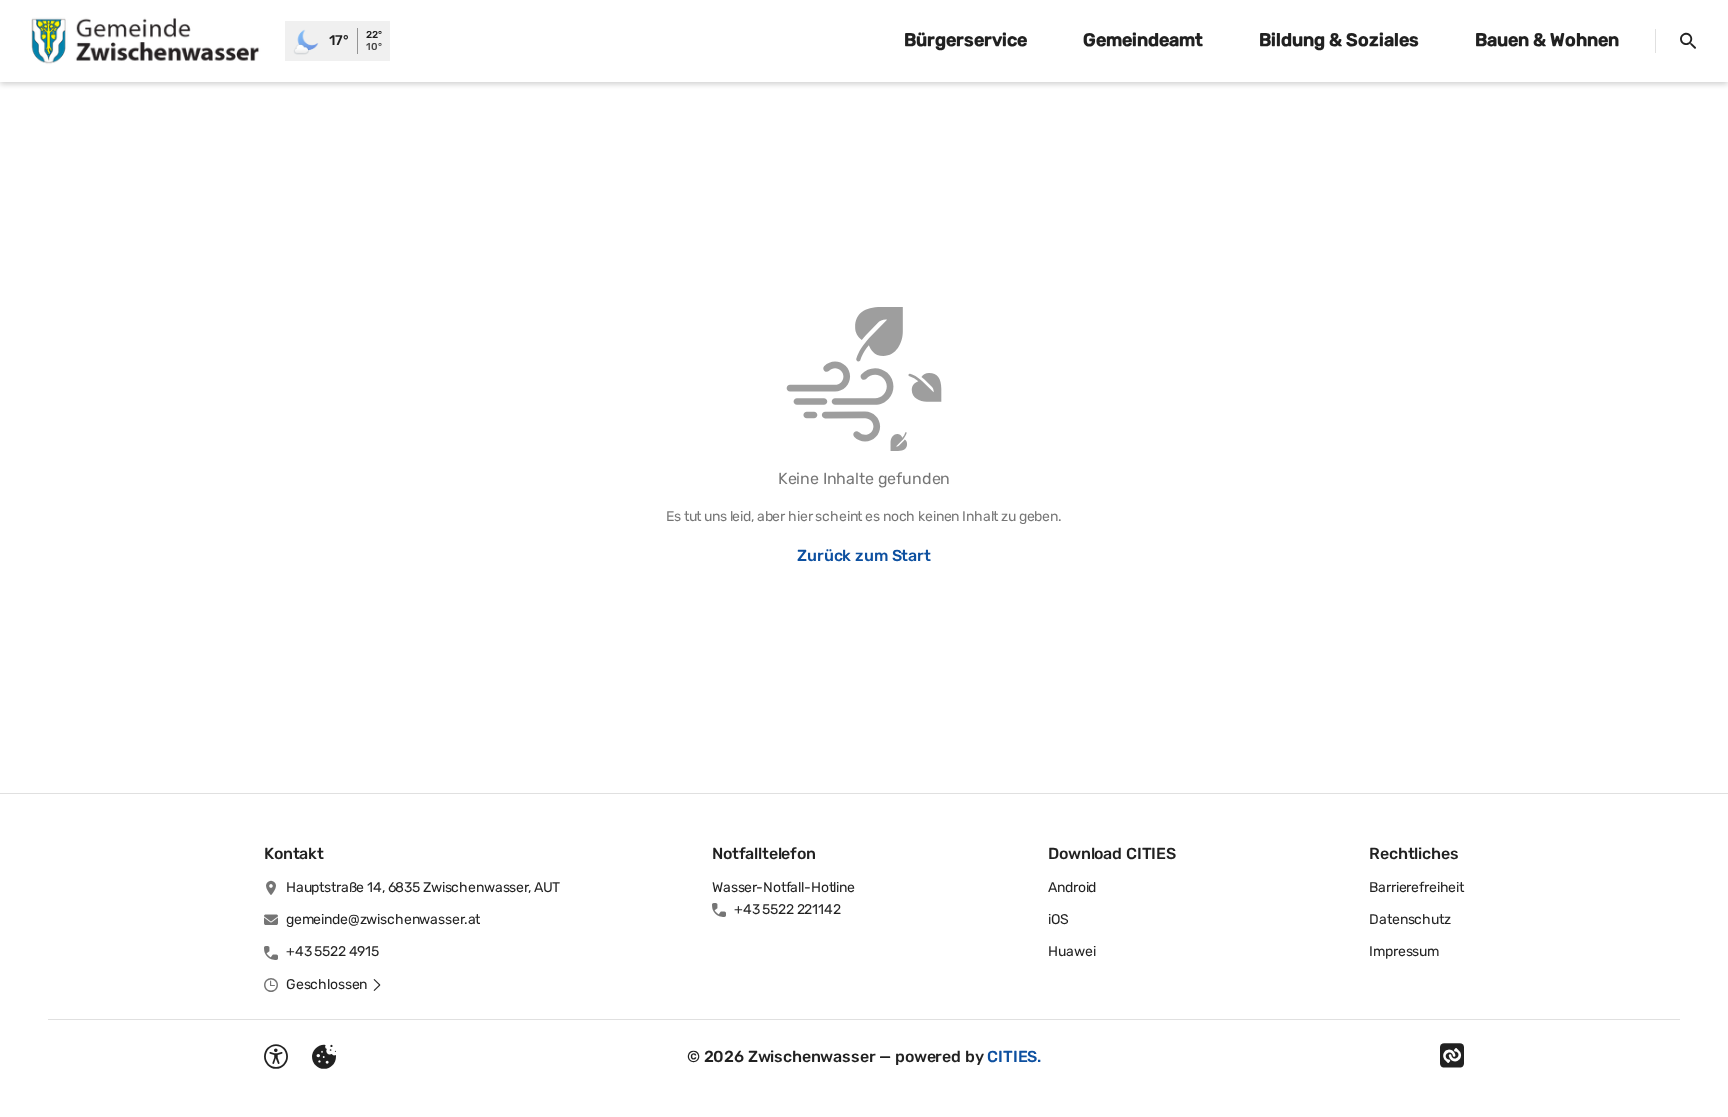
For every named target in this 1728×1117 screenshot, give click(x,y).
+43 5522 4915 (332, 951)
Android (1072, 887)
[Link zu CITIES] (1452, 1056)
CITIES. (1014, 1056)
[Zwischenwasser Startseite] (142, 41)
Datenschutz (1409, 919)
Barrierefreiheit (1416, 887)
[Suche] (1688, 41)
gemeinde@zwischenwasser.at (383, 919)
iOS (1058, 919)
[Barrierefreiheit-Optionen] (276, 1057)
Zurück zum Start (863, 555)
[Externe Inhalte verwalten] (324, 1057)
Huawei (1071, 951)
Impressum (1404, 951)
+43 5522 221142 (787, 909)
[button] (334, 985)
